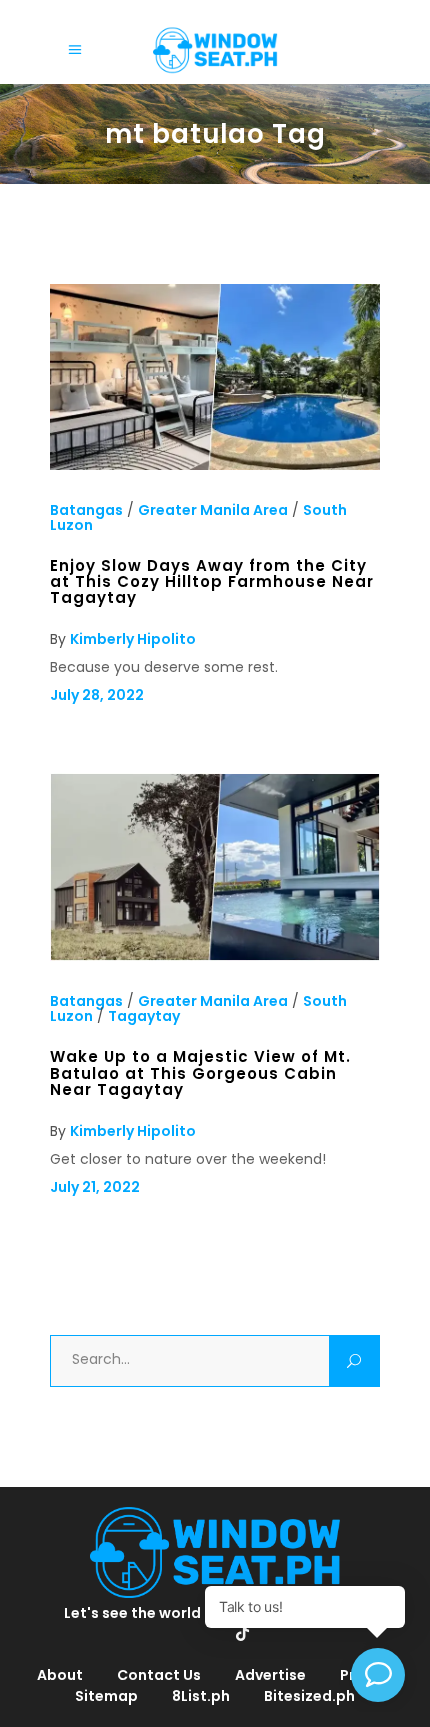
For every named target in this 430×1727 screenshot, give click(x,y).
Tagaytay (144, 1016)
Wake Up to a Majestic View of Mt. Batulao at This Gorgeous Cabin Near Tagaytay (200, 1073)
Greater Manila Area (213, 510)
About (60, 1675)
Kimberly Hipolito (133, 639)
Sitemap (106, 1696)
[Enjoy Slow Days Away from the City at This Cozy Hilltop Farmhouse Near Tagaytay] (215, 465)
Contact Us (159, 1675)
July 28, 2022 (97, 695)
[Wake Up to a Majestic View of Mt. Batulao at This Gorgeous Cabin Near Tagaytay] (215, 956)
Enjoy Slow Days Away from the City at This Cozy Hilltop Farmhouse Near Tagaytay (212, 582)
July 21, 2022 (95, 1187)
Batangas (86, 510)
